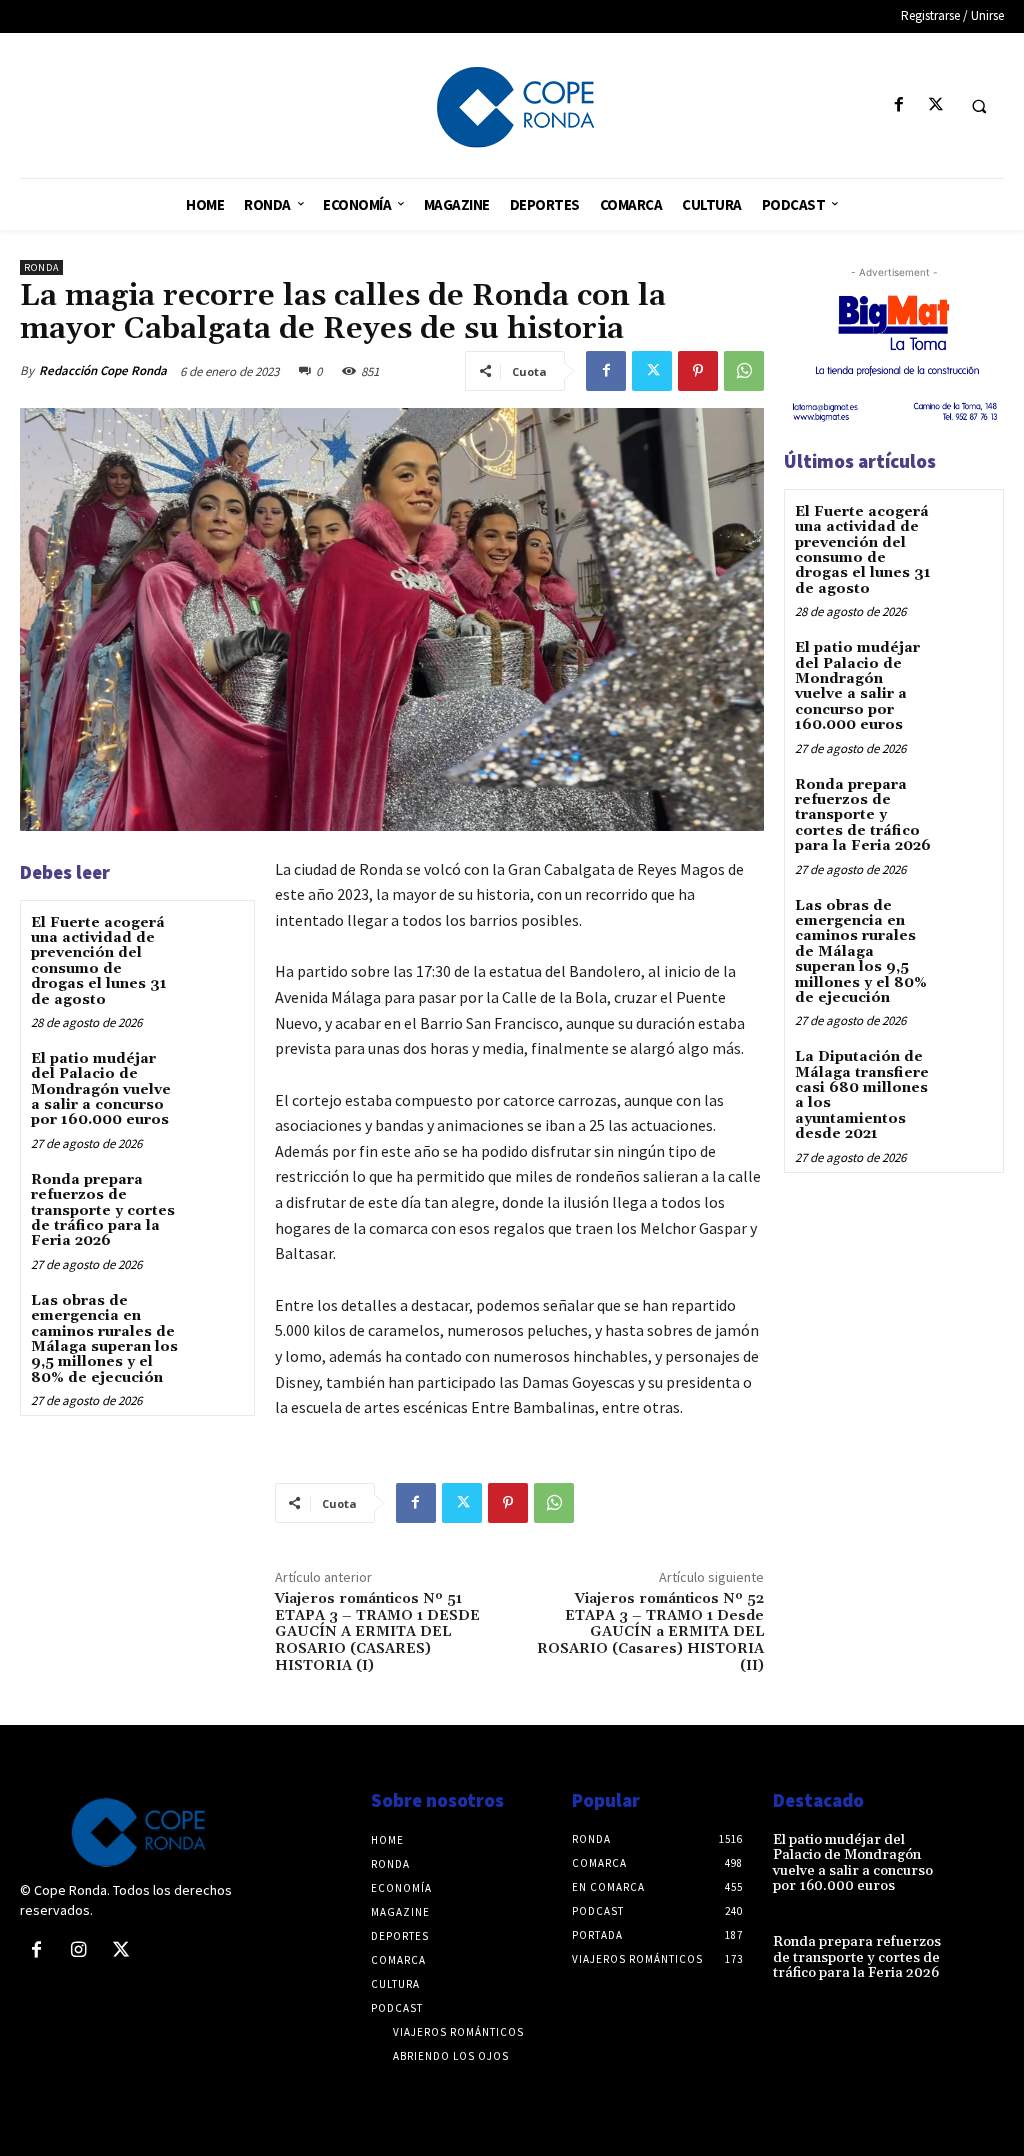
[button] (979, 106)
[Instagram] (78, 1951)
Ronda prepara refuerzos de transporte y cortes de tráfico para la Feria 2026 (103, 1211)
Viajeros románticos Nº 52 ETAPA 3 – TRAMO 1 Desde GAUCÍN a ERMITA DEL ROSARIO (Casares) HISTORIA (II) (650, 1632)
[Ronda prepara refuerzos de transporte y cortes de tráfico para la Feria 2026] (215, 1196)
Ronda (41, 267)
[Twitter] (935, 105)
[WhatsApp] (744, 371)
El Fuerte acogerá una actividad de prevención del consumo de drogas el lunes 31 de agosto (99, 961)
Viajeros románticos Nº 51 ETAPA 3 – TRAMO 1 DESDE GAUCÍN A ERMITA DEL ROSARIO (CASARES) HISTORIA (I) (377, 1632)
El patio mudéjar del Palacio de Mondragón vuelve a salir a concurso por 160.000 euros (101, 1090)
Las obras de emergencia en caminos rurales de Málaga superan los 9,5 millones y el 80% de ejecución (104, 1339)
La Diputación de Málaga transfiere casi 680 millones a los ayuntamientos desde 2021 (862, 1095)
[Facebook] (898, 105)
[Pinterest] (698, 371)
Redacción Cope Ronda (103, 370)
